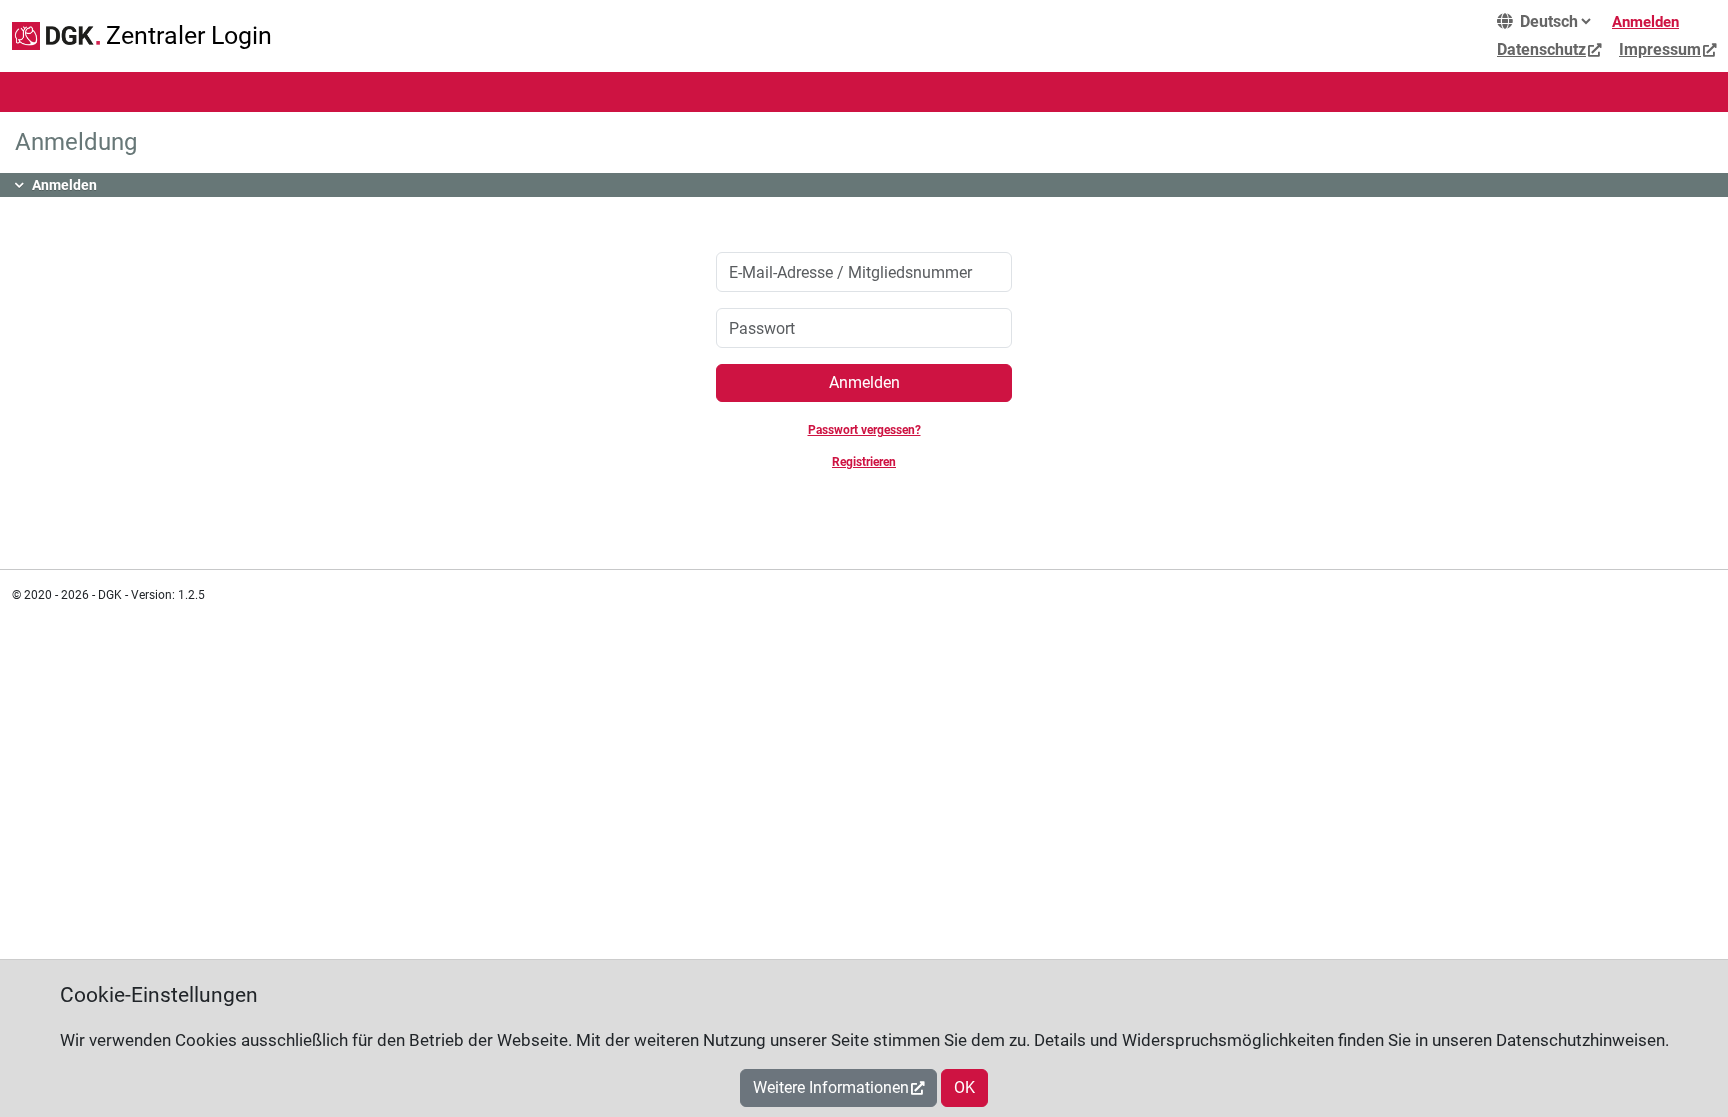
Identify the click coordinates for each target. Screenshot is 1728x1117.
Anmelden (1645, 22)
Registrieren (864, 462)
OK (964, 1087)
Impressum (1660, 49)
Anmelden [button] (64, 185)
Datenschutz (1541, 49)
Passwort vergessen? (864, 430)
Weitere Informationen (831, 1087)
